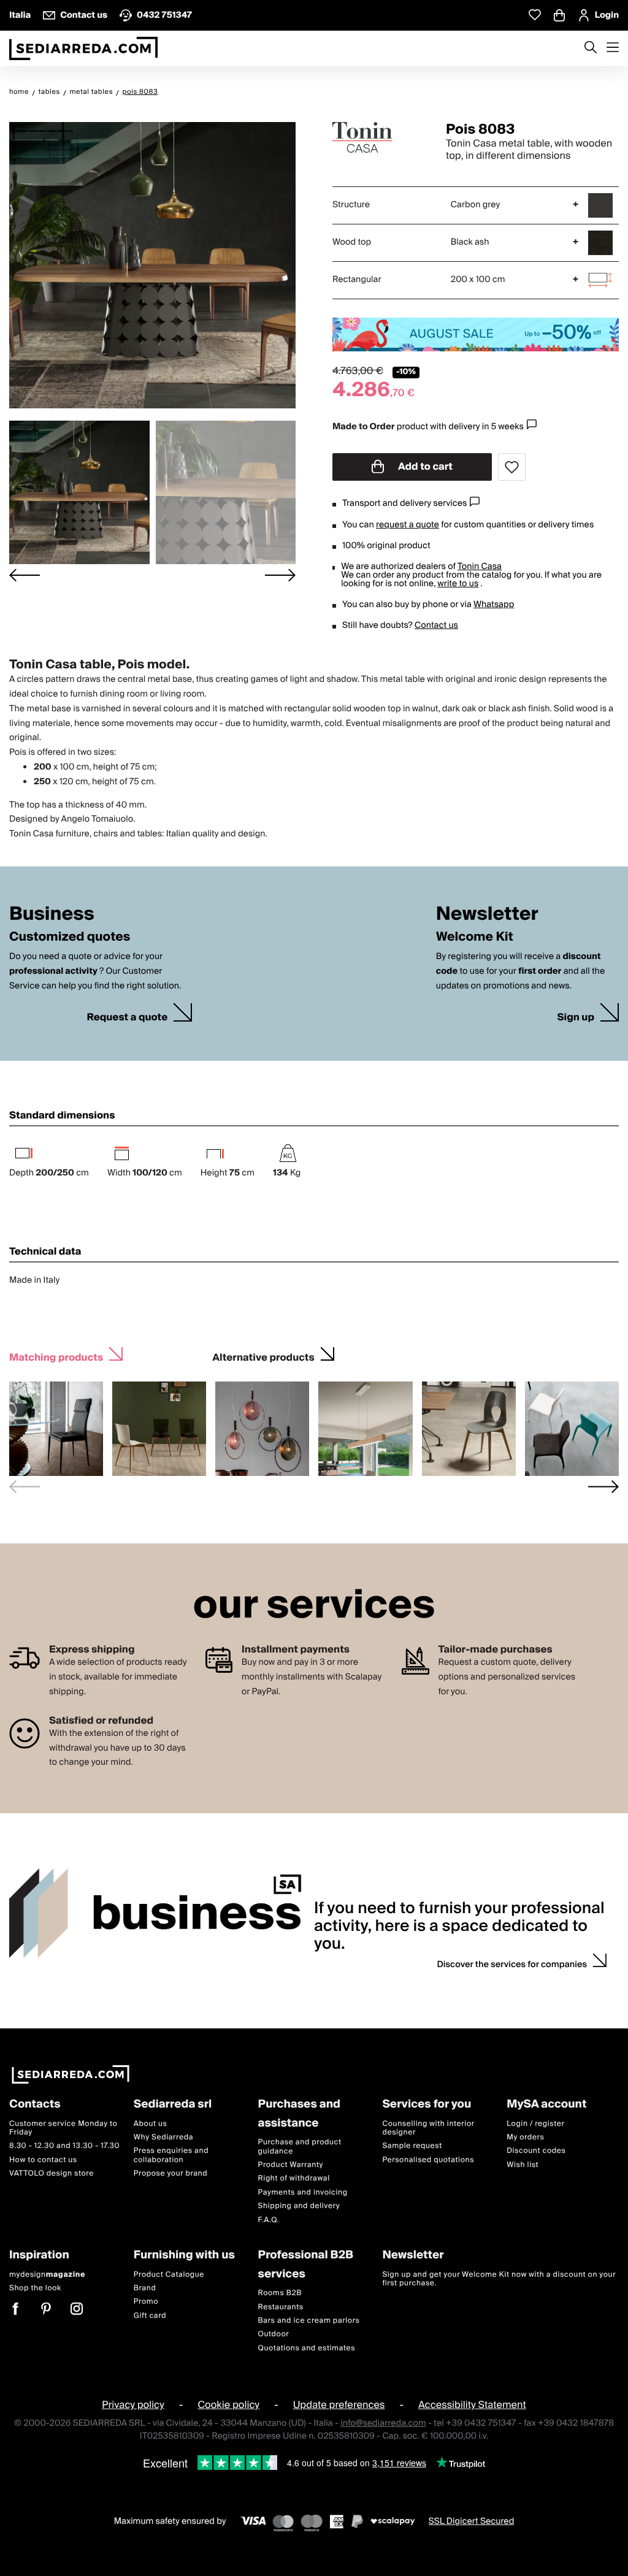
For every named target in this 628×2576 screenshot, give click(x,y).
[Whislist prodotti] (535, 15)
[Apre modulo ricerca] (591, 48)
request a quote (408, 525)
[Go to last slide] (25, 575)
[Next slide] (280, 575)
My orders (525, 2137)
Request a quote (127, 1018)
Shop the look (35, 2288)
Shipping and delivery (299, 2206)
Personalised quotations (428, 2160)
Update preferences (339, 2405)
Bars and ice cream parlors (309, 2321)
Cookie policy (228, 2405)
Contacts (35, 2105)
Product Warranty (291, 2165)
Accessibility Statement (472, 2405)
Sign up (576, 1018)
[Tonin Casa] (378, 137)
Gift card (150, 2316)
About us (151, 2124)
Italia (20, 15)
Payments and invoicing (303, 2192)
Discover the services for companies (512, 1965)
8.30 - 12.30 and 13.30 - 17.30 (64, 2146)
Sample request (412, 2146)
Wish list (523, 2165)
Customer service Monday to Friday (63, 2128)
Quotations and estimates (307, 2348)
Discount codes (536, 2151)
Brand (145, 2288)
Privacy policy (133, 2405)
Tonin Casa (480, 567)
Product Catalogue (169, 2275)
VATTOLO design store (52, 2173)
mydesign (47, 2275)
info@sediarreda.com (383, 2424)
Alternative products (263, 1356)
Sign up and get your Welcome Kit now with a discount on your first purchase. (499, 2279)
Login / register (535, 2124)
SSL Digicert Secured (472, 2522)
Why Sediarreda (163, 2137)
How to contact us (43, 2160)
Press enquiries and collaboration (171, 2156)
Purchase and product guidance (300, 2147)
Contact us (436, 625)
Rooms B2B (280, 2293)
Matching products (56, 1356)
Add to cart (424, 467)
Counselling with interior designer (428, 2128)
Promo (146, 2302)
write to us (458, 584)
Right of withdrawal (294, 2179)
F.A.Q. (269, 2220)
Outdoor (274, 2335)
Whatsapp (494, 605)
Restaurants (281, 2307)
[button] (79, 492)
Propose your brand (171, 2173)
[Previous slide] (25, 1487)
